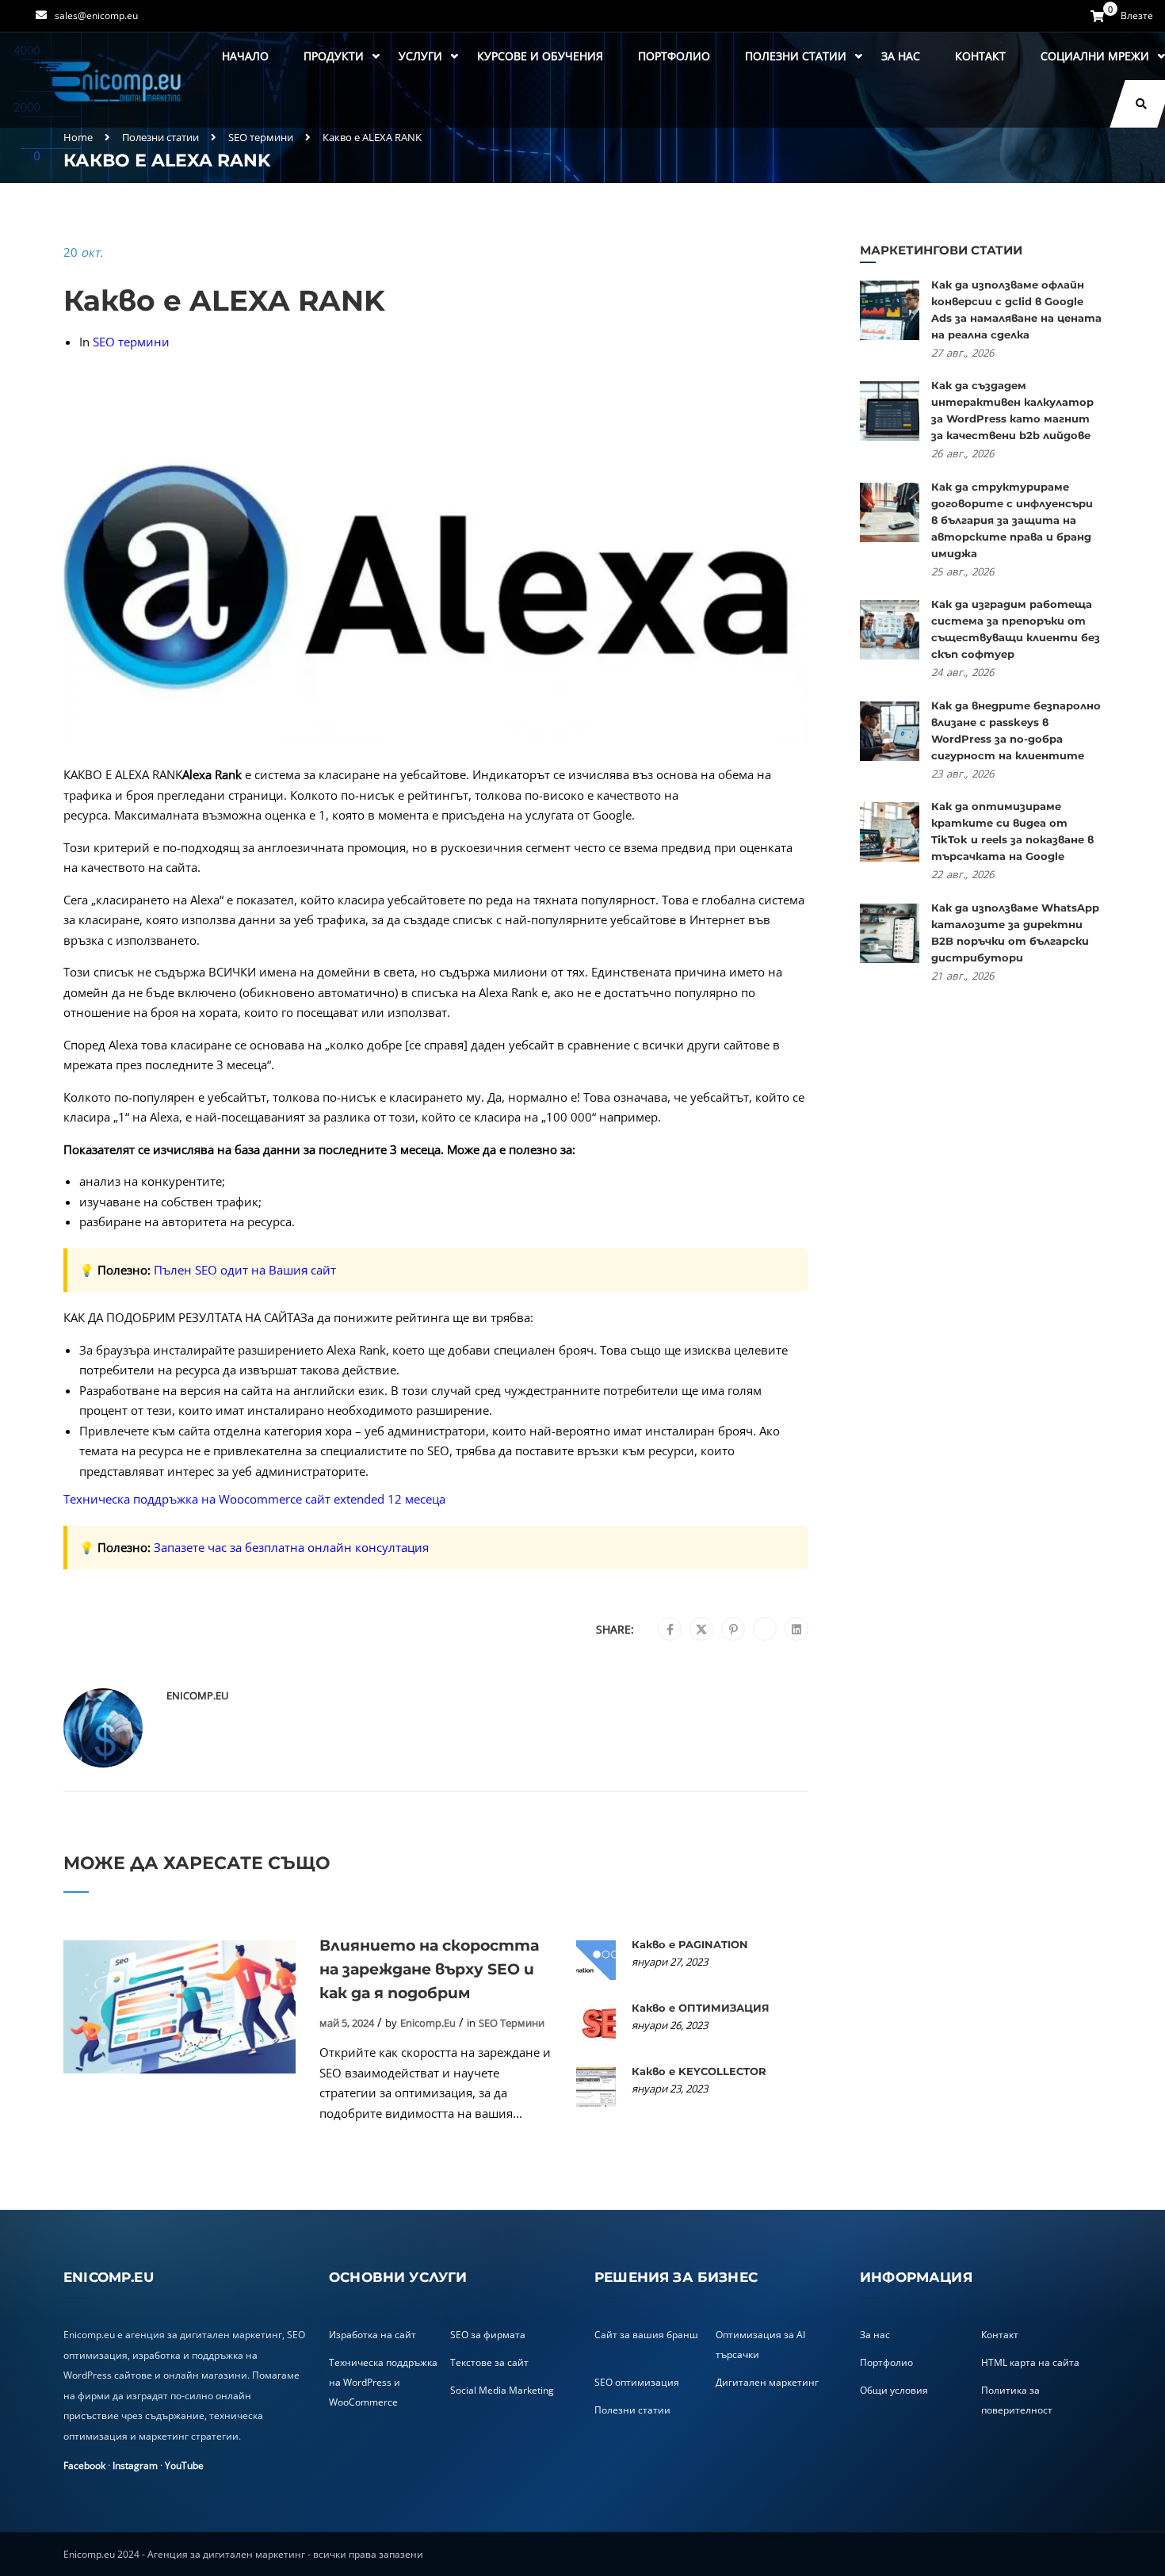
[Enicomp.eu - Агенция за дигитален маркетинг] (109, 80)
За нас (901, 56)
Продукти (334, 56)
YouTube (184, 2465)
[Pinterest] (733, 1630)
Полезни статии (796, 56)
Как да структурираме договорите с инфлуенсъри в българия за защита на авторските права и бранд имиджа (1012, 520)
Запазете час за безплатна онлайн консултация (291, 1547)
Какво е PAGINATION (690, 1944)
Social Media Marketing (502, 2390)
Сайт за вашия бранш (646, 2335)
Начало (245, 56)
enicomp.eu (197, 1695)
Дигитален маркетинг (767, 2382)
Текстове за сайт (489, 2362)
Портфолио (674, 56)
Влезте (1137, 16)
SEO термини (261, 137)
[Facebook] (670, 1630)
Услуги (420, 56)
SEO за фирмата (488, 2335)
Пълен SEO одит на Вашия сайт (245, 1270)
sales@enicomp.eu (96, 15)
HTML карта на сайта (1030, 2362)
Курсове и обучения (540, 56)
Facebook (84, 2465)
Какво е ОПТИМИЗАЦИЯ (701, 2008)
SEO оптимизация (637, 2382)
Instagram (135, 2465)
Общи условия (894, 2390)
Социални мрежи (1095, 56)
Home (78, 137)
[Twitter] (701, 1630)
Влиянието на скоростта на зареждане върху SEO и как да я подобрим (429, 1969)
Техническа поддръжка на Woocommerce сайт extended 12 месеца (254, 1499)
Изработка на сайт (372, 2335)
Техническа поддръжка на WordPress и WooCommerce (383, 2382)
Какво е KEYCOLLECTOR (699, 2071)
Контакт (980, 56)
